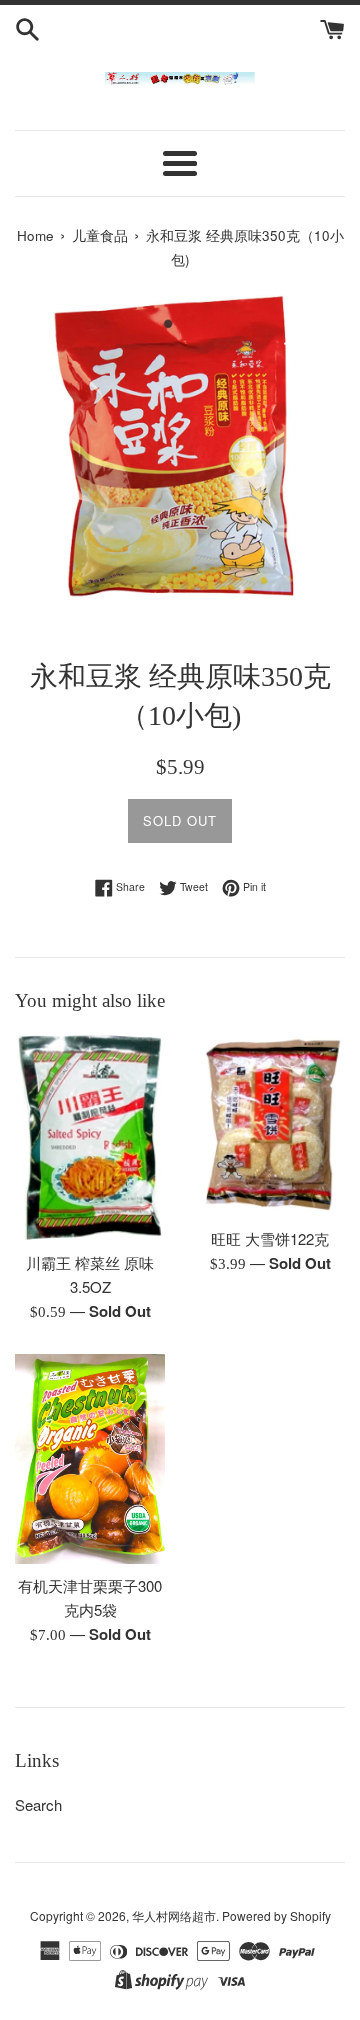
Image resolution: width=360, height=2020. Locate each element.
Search (38, 1804)
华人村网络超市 (174, 1915)
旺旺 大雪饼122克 (270, 1238)
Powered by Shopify (276, 1915)
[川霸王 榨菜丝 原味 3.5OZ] (90, 1137)
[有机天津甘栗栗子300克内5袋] (90, 1459)
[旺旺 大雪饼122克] (270, 1125)
